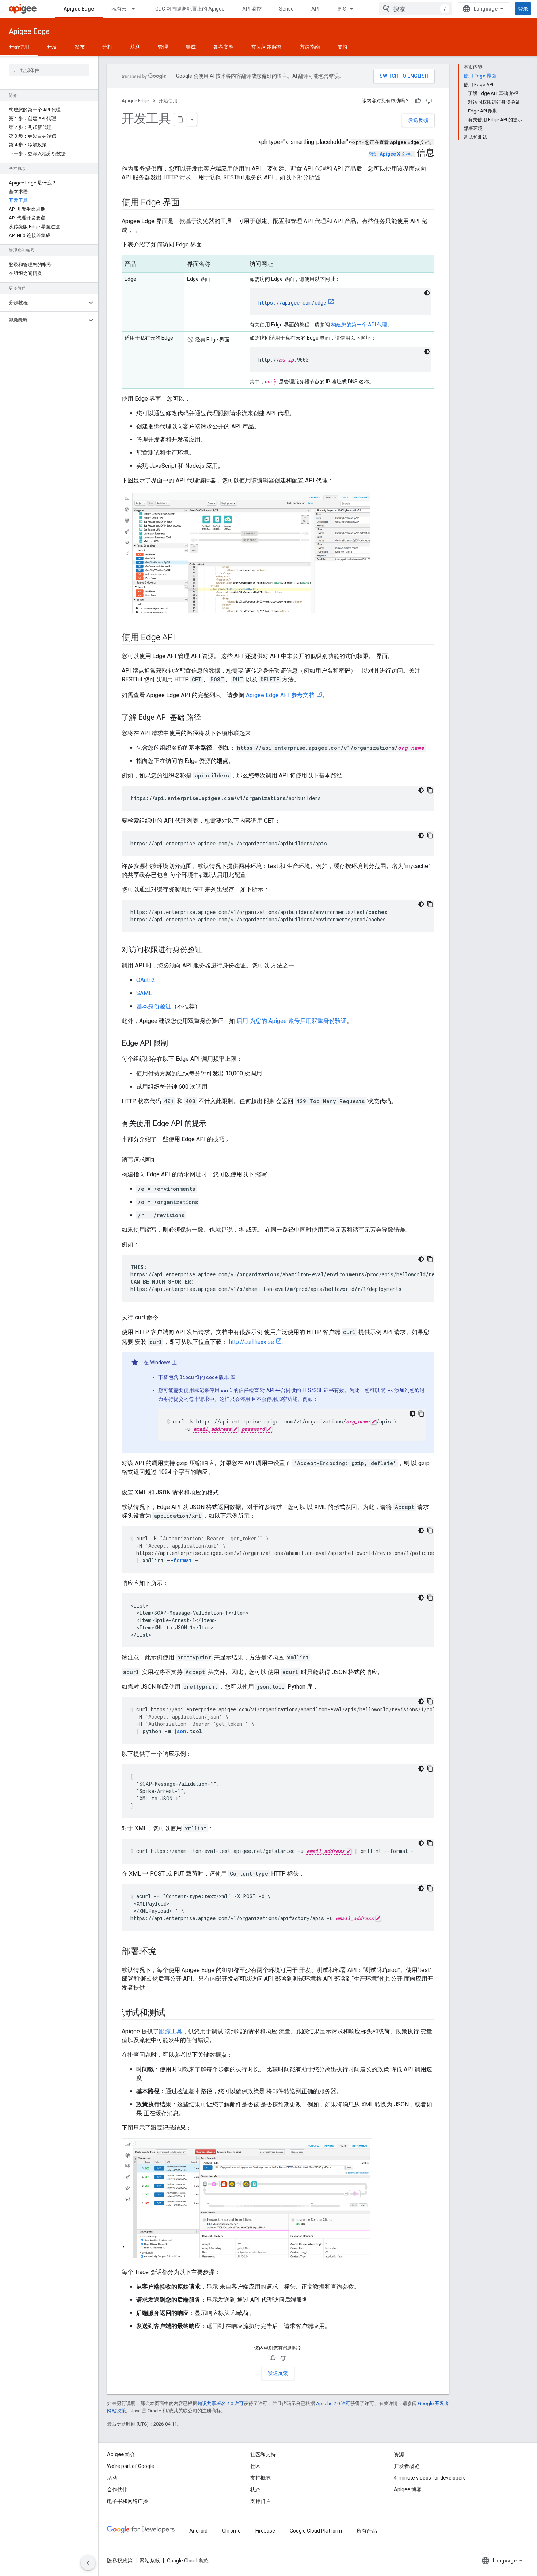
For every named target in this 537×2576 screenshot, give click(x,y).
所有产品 (367, 2531)
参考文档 (224, 47)
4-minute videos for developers (430, 2478)
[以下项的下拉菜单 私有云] (137, 9)
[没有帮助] (429, 101)
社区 (255, 2466)
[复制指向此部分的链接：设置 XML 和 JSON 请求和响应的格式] (226, 1493)
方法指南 (310, 47)
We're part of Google (131, 2466)
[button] (43, 303)
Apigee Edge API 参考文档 (280, 695)
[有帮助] (418, 101)
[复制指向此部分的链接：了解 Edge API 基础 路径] (208, 718)
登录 (523, 9)
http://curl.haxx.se (252, 1342)
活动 (112, 2478)
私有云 (119, 9)
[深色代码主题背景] (427, 293)
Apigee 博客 (408, 2489)
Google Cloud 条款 (188, 2561)
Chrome (231, 2531)
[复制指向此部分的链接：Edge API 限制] (175, 1044)
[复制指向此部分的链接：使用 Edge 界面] (187, 203)
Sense (286, 9)
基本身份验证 (154, 1006)
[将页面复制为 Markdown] (181, 119)
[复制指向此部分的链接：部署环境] (164, 1952)
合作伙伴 (117, 2489)
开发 (52, 47)
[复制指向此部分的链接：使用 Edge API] (182, 638)
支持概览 (260, 2478)
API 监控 (252, 9)
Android (198, 2531)
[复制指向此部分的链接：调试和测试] (172, 2013)
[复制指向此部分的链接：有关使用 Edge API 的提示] (214, 1124)
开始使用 (19, 47)
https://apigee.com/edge (292, 303)
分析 (107, 47)
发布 (80, 47)
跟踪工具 (171, 2031)
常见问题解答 (267, 47)
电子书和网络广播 (127, 2501)
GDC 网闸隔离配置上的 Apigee (190, 9)
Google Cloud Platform (316, 2531)
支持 (343, 47)
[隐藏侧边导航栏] (88, 2563)
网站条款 (150, 2561)
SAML (144, 993)
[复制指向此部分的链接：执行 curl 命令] (165, 1318)
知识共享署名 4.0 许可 (220, 2403)
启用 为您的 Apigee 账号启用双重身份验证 (292, 1021)
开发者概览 (407, 2466)
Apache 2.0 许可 (333, 2403)
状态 (255, 2489)
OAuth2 (146, 980)
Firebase (265, 2531)
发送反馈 (418, 120)
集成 (191, 47)
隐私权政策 (120, 2561)
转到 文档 (390, 154)
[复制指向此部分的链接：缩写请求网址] (164, 1160)
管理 (163, 47)
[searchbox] (49, 70)
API (315, 9)
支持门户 (260, 2501)
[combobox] (415, 9)
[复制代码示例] (430, 790)
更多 (342, 9)
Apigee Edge (79, 9)
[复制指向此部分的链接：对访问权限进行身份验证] (209, 950)
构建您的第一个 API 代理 (359, 325)
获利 (135, 47)
